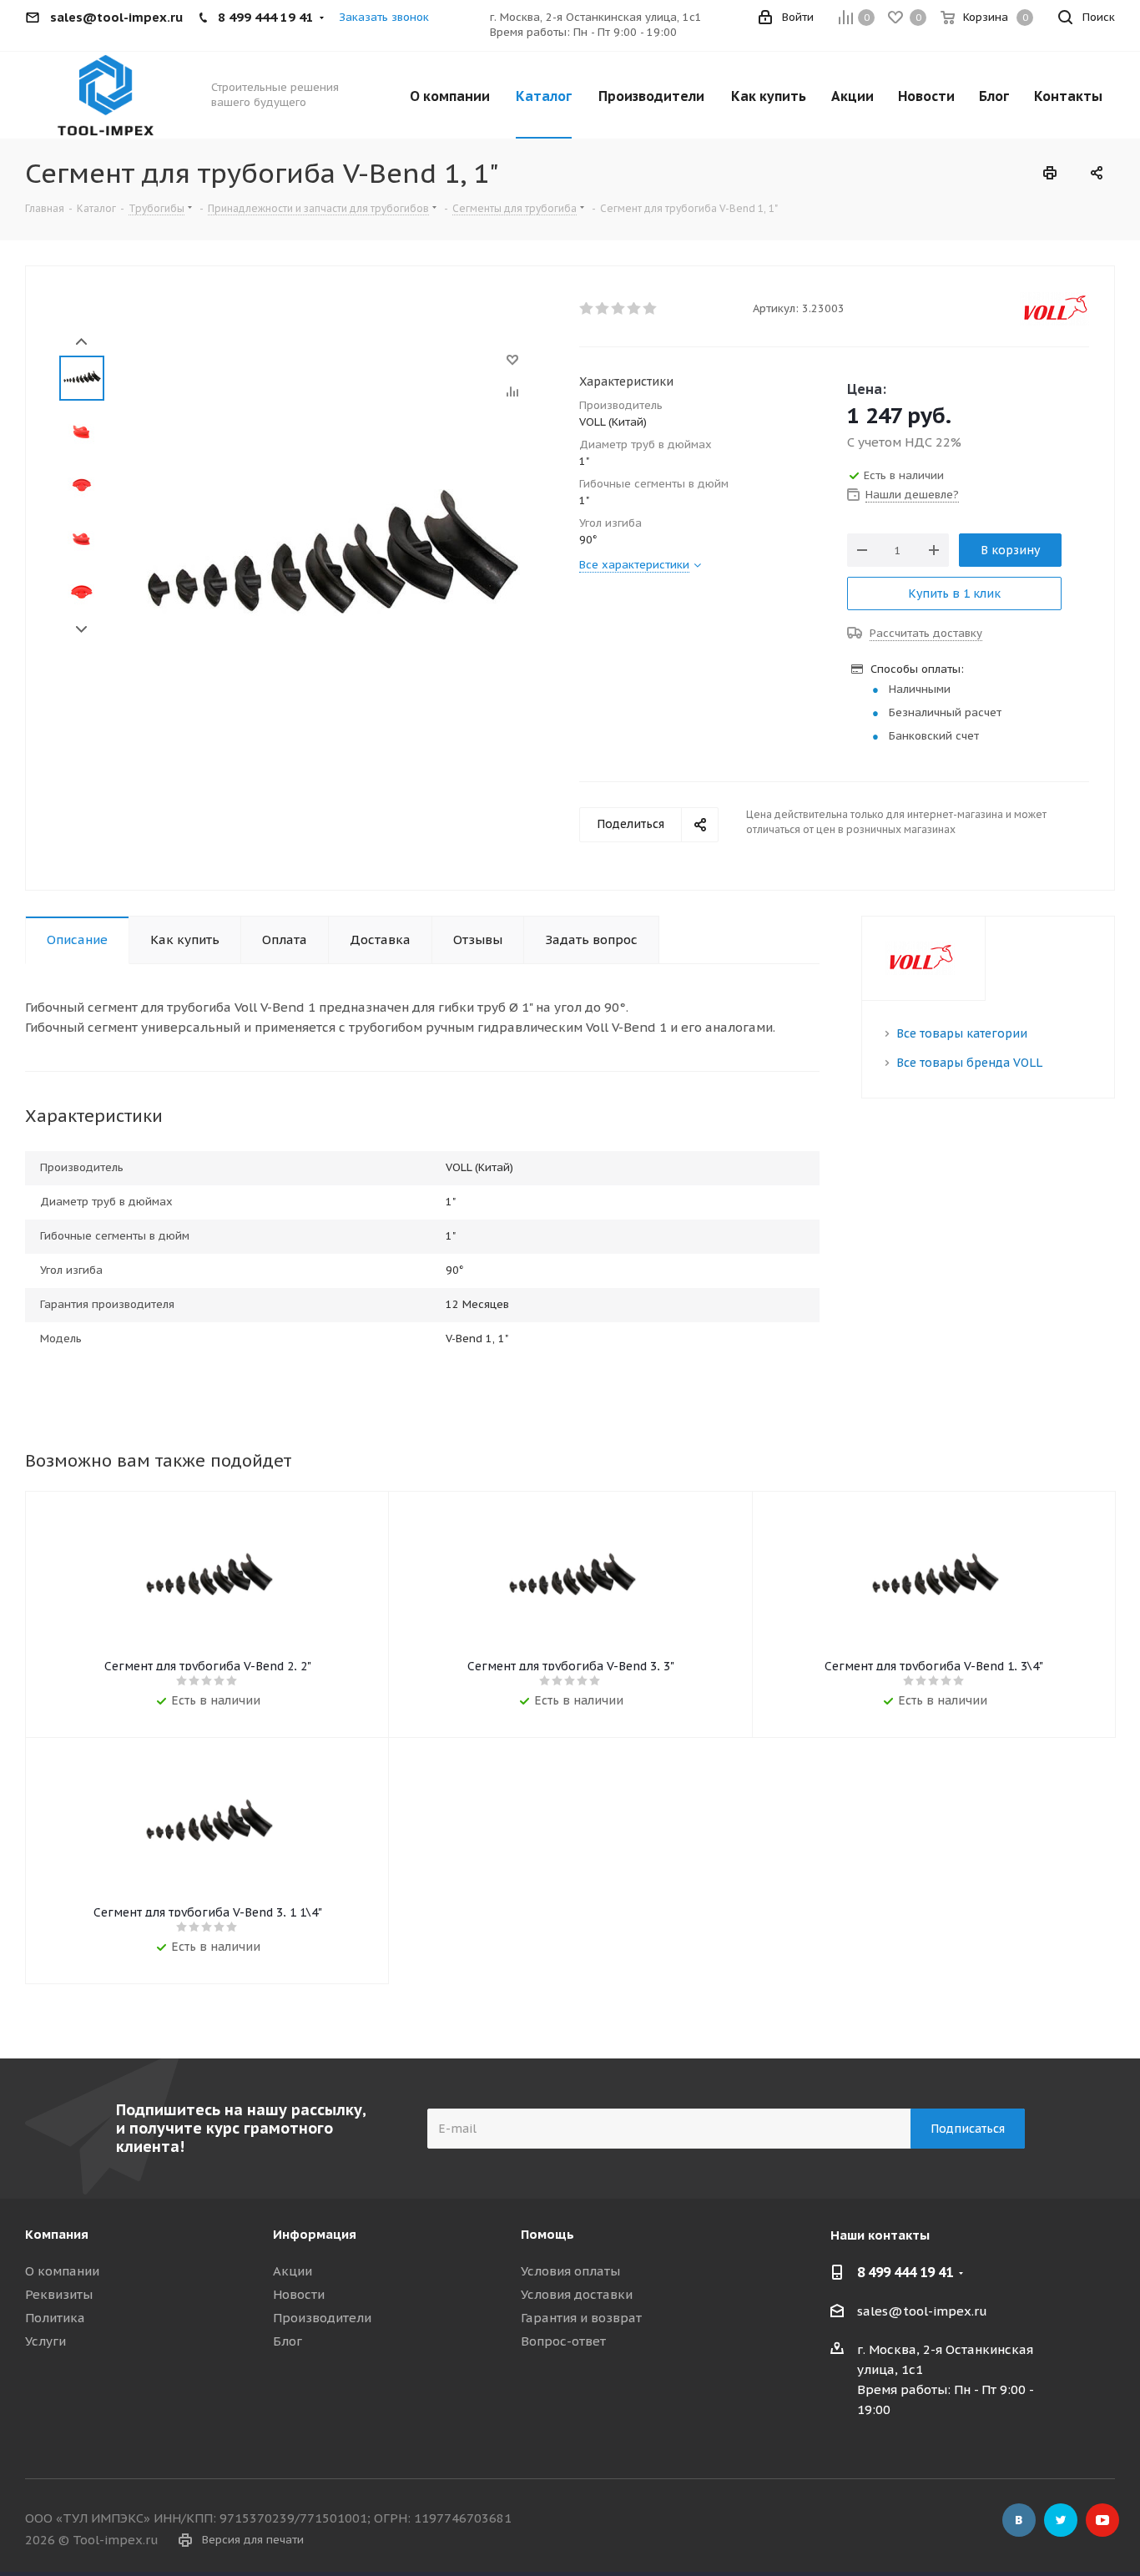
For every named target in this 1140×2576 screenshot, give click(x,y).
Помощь (547, 2234)
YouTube (1102, 2520)
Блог (288, 2341)
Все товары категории (962, 1033)
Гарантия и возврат (581, 2318)
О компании (62, 2271)
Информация (315, 2234)
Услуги (45, 2341)
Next (81, 630)
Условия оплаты (570, 2271)
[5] (651, 309)
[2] (603, 309)
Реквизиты (59, 2294)
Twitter (1061, 2520)
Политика (55, 2318)
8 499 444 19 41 (905, 2272)
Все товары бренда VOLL (969, 1063)
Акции (293, 2271)
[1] (587, 309)
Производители (322, 2318)
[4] (635, 309)
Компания (57, 2234)
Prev (81, 342)
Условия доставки (577, 2294)
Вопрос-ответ (563, 2341)
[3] (619, 309)
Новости (299, 2294)
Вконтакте (1019, 2520)
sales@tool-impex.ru (922, 2311)
